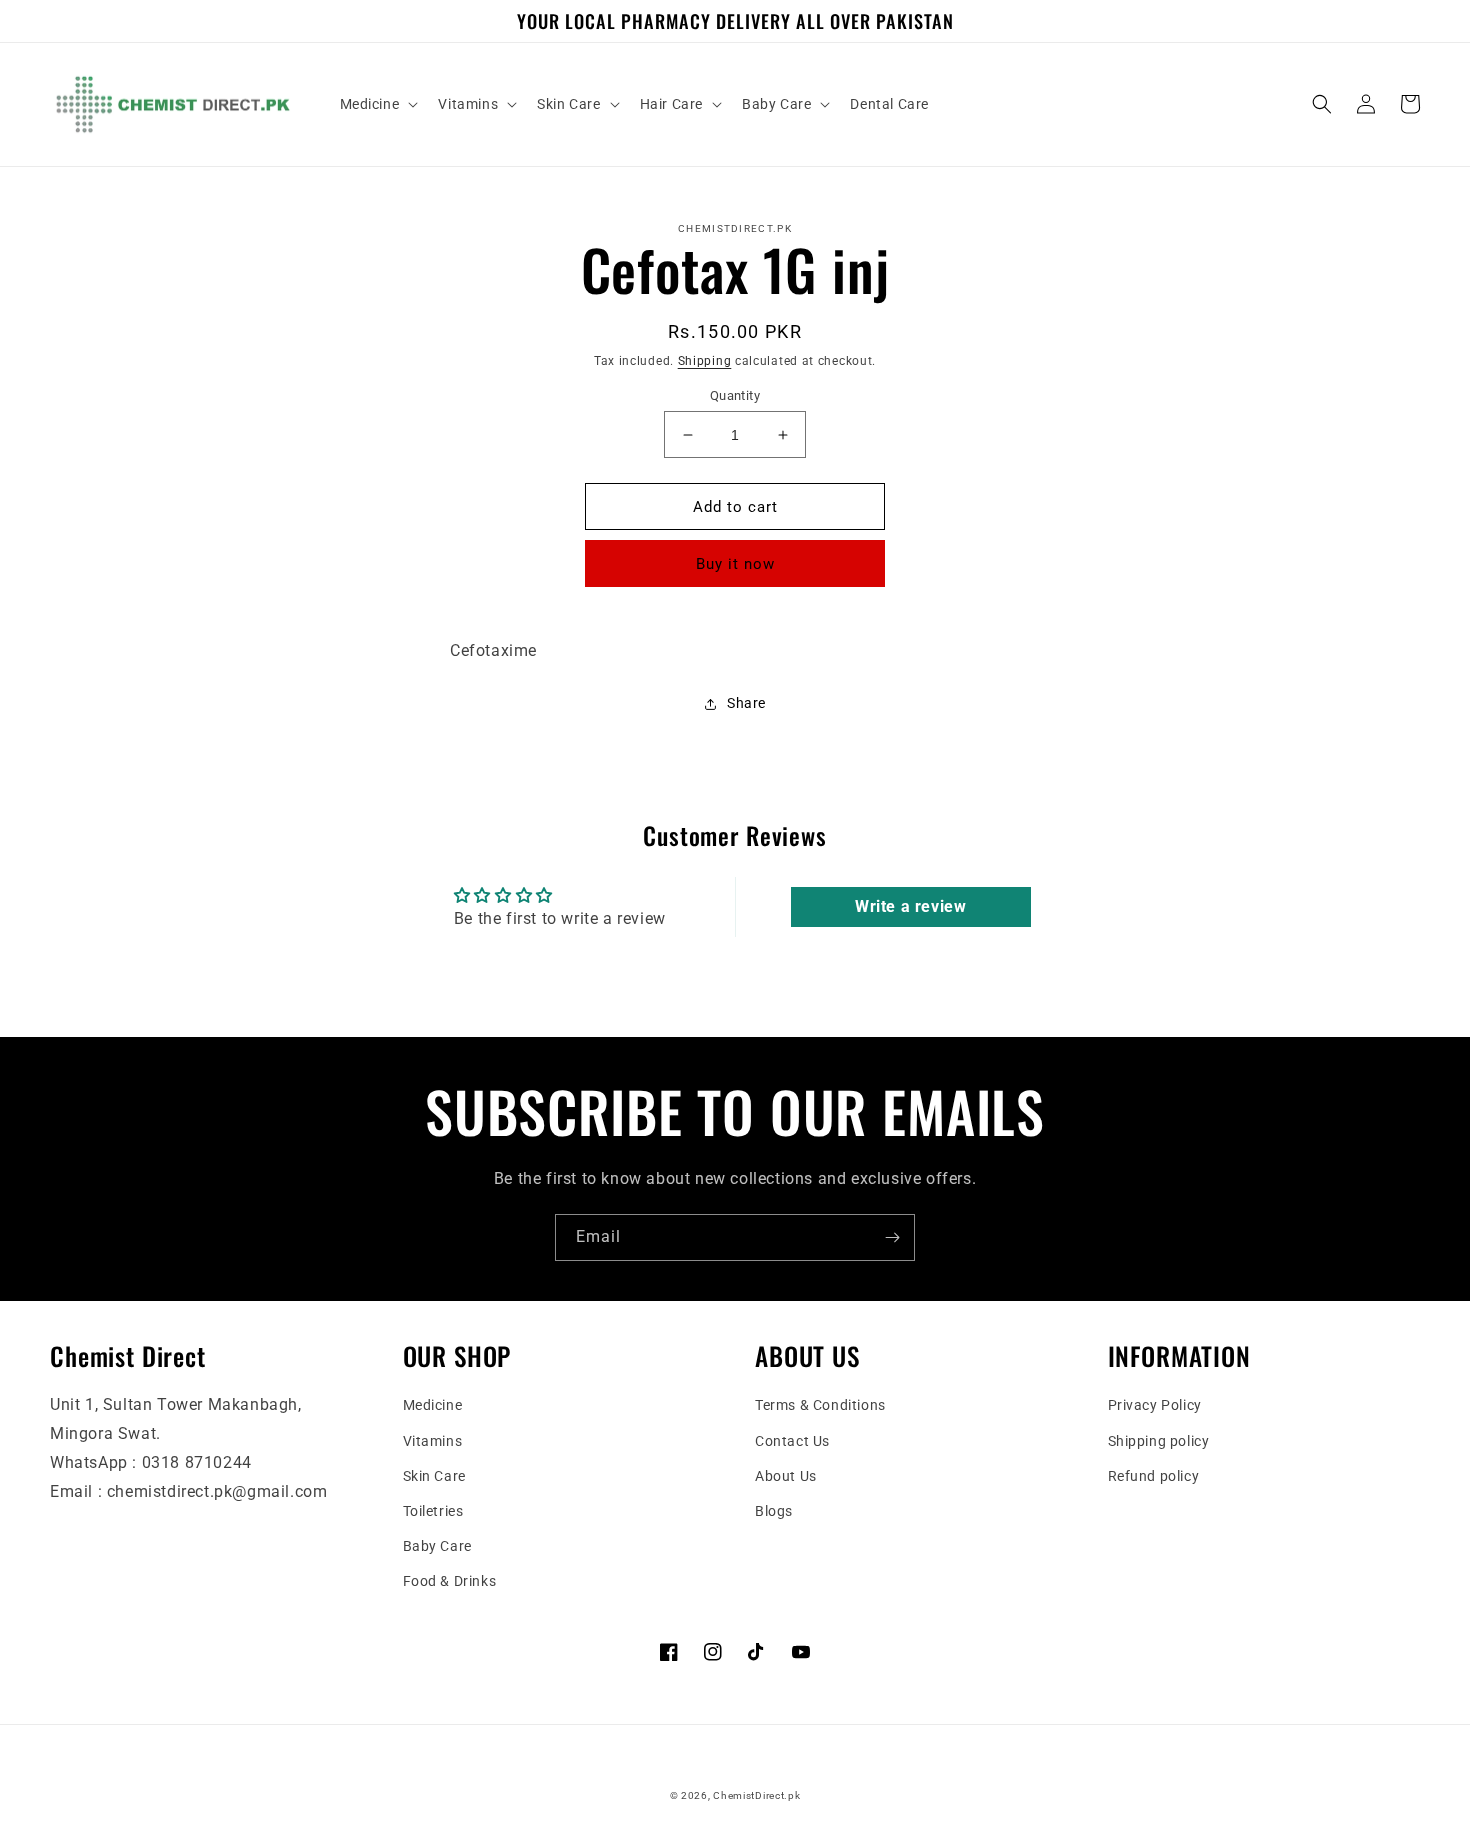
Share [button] (746, 703)
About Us (786, 1476)
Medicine (433, 1405)
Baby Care (437, 1546)
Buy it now (735, 564)
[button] (377, 104)
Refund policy (1154, 1476)
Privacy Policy (1155, 1405)
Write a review (910, 906)
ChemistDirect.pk (756, 1795)
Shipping (705, 361)
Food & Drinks (450, 1581)
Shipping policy (1159, 1441)
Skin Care (434, 1476)
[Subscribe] (892, 1237)
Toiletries (433, 1511)
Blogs (774, 1511)
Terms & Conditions (820, 1405)
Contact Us (792, 1441)
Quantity (735, 395)
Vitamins (433, 1441)
